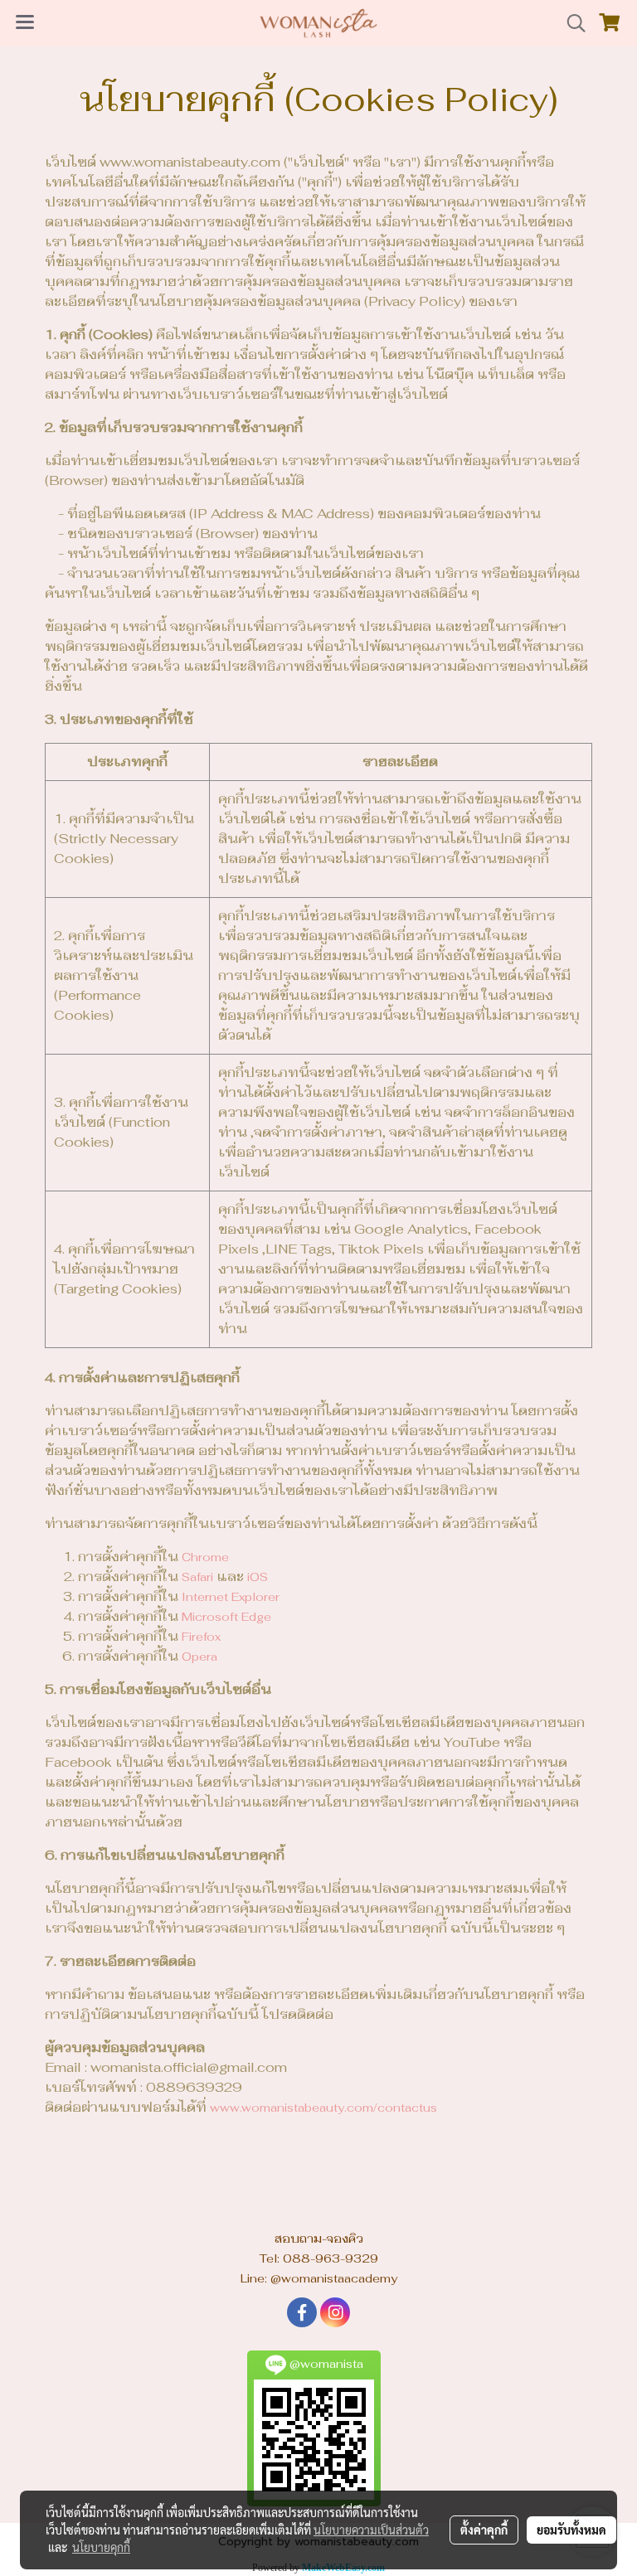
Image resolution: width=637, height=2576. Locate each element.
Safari (197, 1577)
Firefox (201, 1637)
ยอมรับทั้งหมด (571, 2530)
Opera (199, 1657)
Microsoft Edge (226, 1617)
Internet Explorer (231, 1597)
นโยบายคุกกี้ (101, 2547)
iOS (258, 1577)
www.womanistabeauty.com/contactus (323, 2108)
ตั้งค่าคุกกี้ (484, 2530)
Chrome (205, 1557)
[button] (571, 23)
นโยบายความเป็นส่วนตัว (371, 2530)
